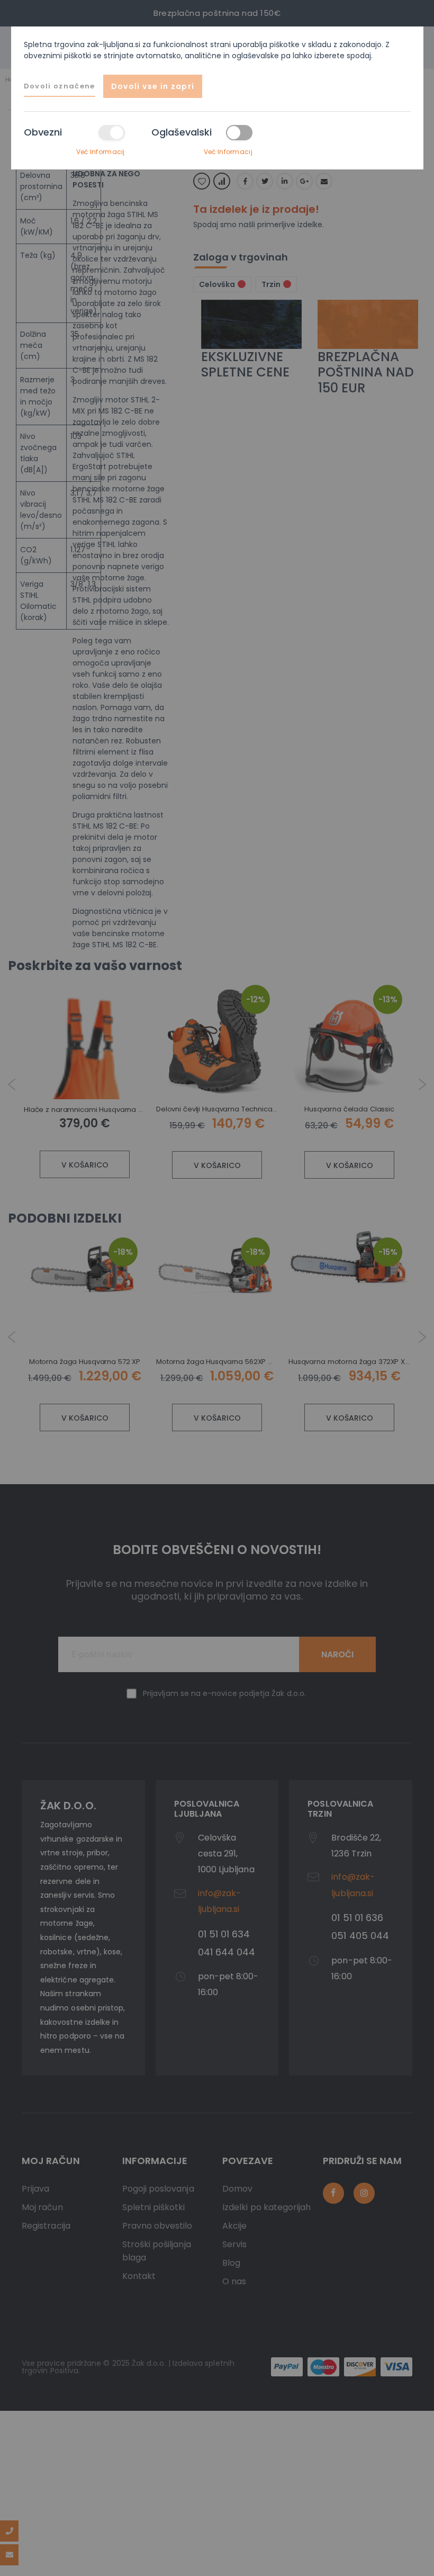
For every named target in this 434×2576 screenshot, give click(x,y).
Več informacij (101, 152)
